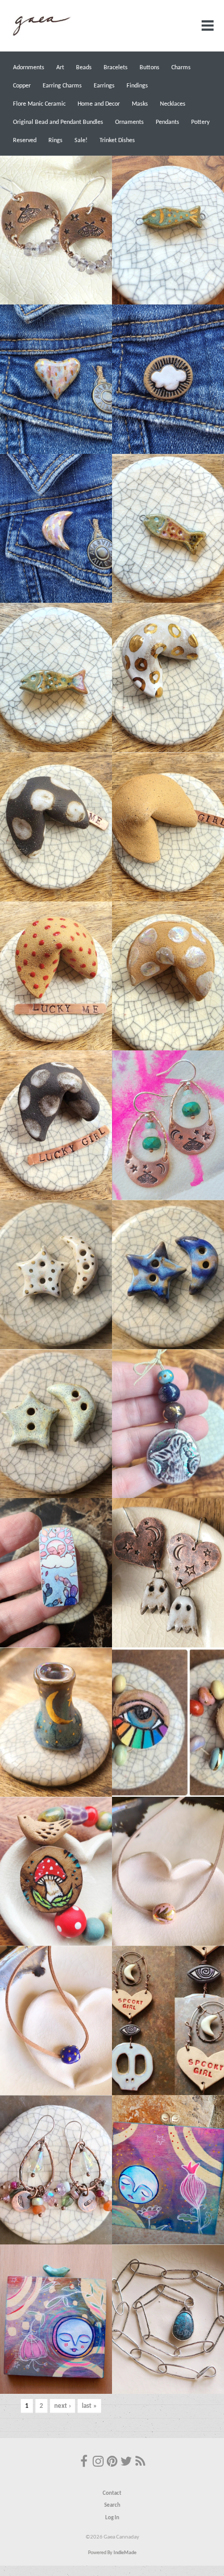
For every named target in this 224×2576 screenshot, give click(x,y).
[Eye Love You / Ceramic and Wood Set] (168, 1722)
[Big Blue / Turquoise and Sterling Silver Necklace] (168, 2319)
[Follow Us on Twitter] (126, 2463)
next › (63, 2406)
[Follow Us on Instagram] (98, 2463)
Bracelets (116, 68)
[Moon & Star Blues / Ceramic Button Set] (168, 1274)
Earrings (104, 86)
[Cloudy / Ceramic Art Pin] (168, 379)
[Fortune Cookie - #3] (168, 976)
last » (89, 2406)
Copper (22, 86)
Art (60, 68)
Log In (112, 2518)
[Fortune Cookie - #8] (168, 677)
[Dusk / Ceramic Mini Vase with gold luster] (56, 1722)
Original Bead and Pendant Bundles (58, 122)
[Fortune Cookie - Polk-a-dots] (56, 1125)
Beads (84, 68)
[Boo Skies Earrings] (168, 1573)
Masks (140, 104)
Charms (181, 68)
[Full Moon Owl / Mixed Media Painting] (168, 2170)
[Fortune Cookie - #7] (56, 827)
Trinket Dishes (117, 141)
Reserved (25, 141)
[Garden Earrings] (56, 2170)
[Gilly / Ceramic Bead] (56, 677)
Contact (112, 2493)
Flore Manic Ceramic (39, 104)
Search (112, 2505)
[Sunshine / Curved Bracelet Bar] (56, 1573)
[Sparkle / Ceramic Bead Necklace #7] (168, 1871)
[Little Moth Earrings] (56, 230)
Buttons (150, 68)
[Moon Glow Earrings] (168, 1125)
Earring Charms (62, 86)
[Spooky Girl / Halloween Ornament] (168, 2020)
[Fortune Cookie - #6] (168, 827)
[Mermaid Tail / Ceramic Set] (168, 1424)
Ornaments (129, 122)
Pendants (167, 122)
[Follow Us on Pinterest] (112, 2463)
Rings (55, 141)
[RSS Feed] (140, 2463)
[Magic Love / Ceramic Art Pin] (56, 379)
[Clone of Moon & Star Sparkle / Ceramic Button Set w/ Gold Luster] (56, 1274)
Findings (137, 86)
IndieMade (125, 2553)
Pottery (200, 122)
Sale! (81, 141)
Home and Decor (99, 104)
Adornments (29, 68)
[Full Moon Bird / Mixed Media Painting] (56, 2319)
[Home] (41, 35)
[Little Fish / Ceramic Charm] (168, 529)
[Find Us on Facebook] (84, 2463)
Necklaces (173, 104)
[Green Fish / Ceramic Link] (168, 230)
